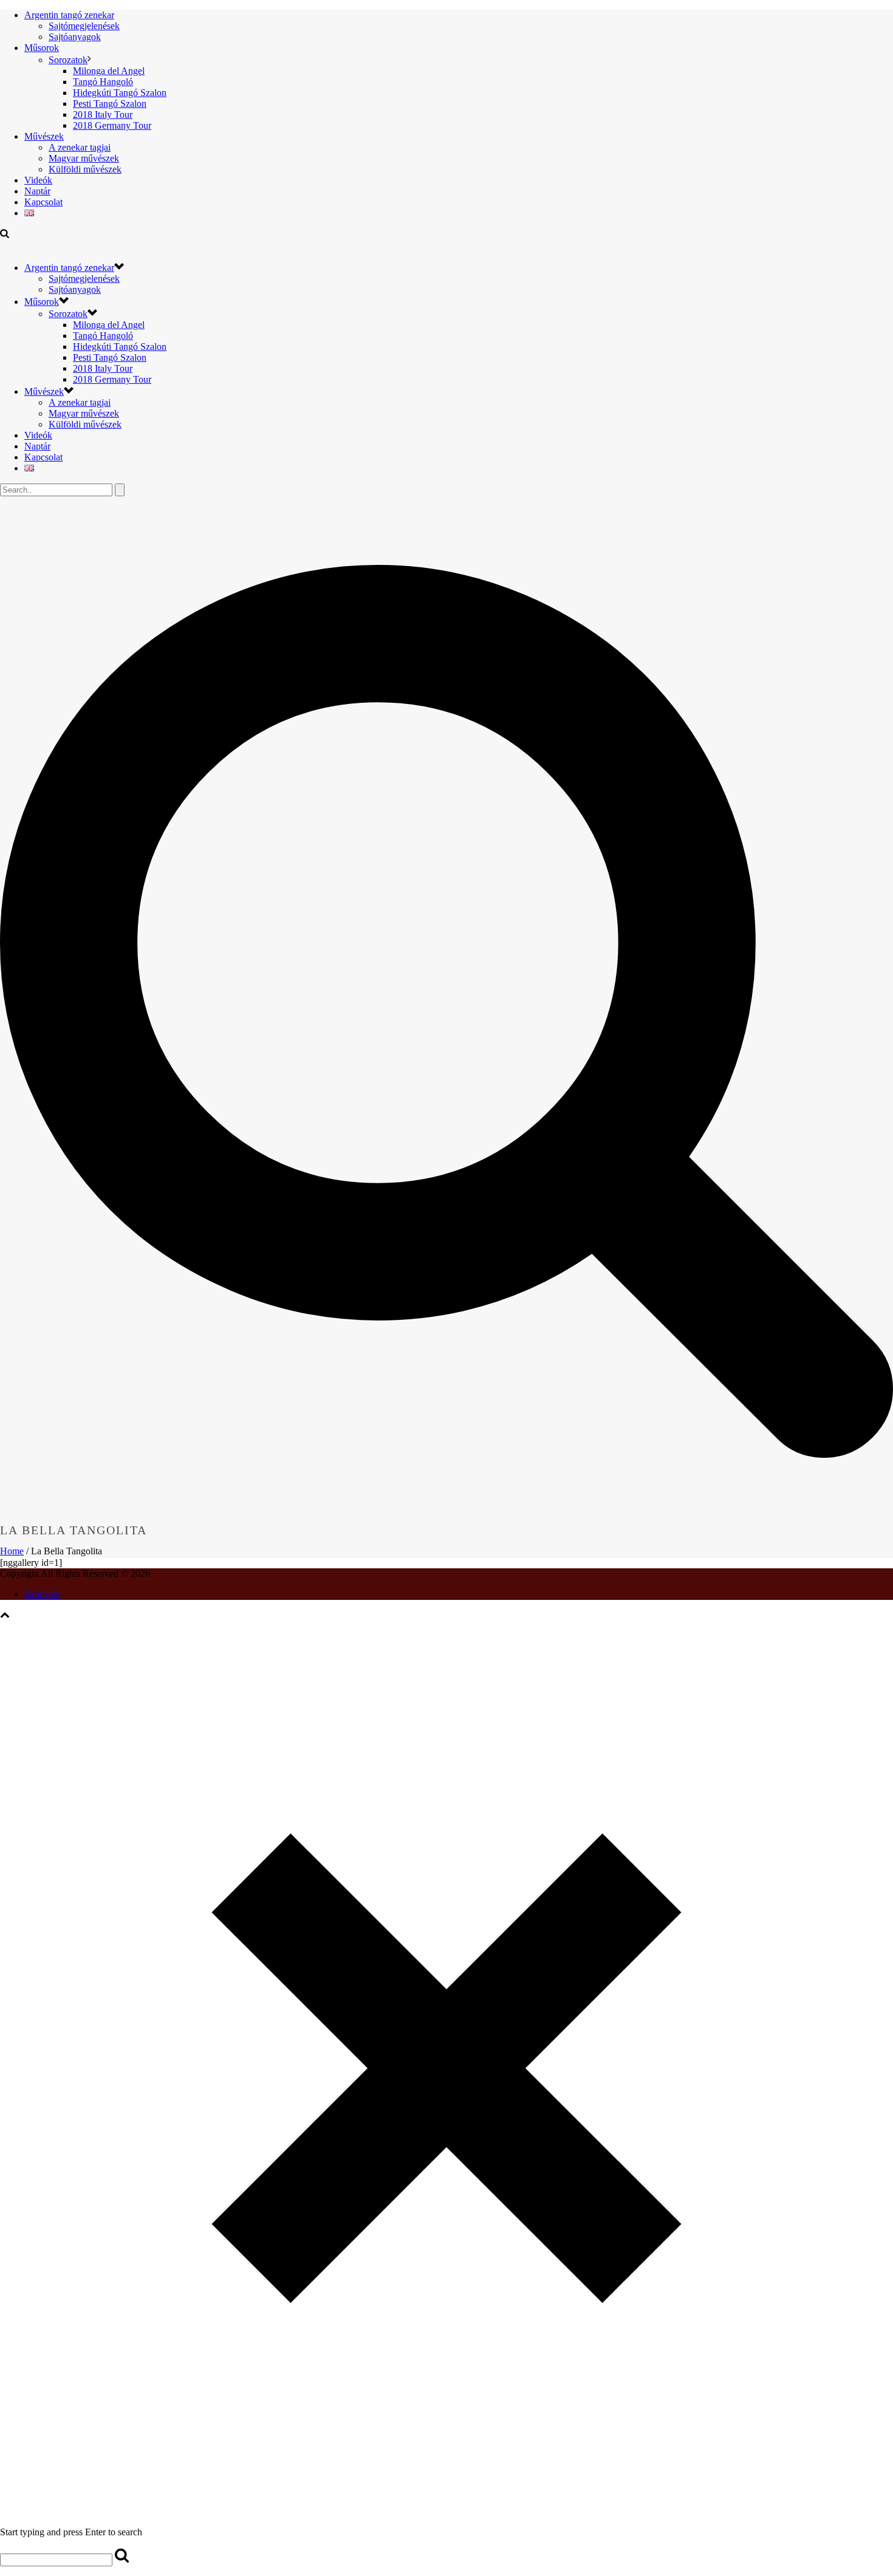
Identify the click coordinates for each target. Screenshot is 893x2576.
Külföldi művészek (85, 169)
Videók (38, 180)
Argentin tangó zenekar (69, 15)
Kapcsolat (43, 202)
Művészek (44, 136)
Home (12, 1551)
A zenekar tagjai (80, 147)
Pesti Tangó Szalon (110, 104)
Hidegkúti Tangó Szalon (120, 93)
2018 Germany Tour (112, 125)
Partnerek (43, 1594)
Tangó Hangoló (103, 82)
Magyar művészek (84, 158)
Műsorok (42, 48)
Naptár (37, 191)
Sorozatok (68, 60)
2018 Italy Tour (103, 114)
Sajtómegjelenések (84, 26)
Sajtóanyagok (75, 37)
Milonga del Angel (109, 71)
